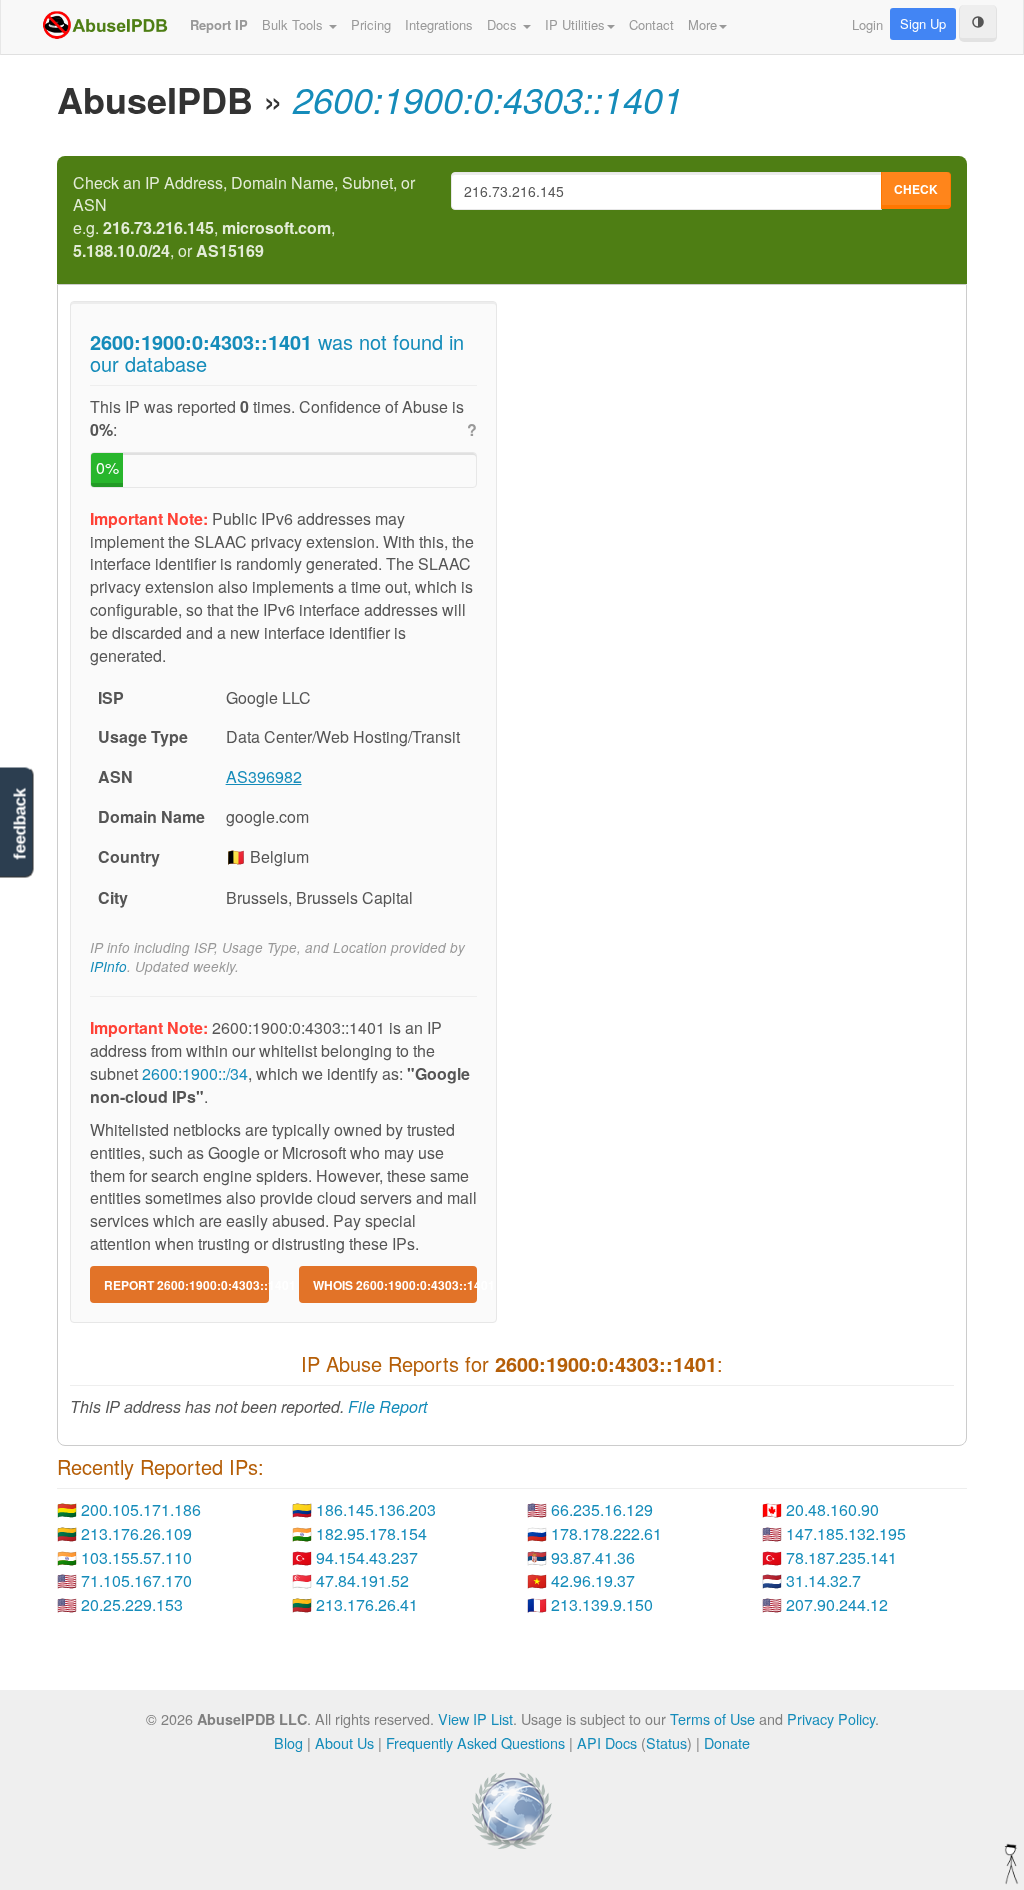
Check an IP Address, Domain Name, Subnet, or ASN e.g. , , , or (244, 217)
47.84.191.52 (362, 1580)
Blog (288, 1742)
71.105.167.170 (136, 1580)
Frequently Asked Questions (475, 1742)
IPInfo (108, 966)
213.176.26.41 (367, 1604)
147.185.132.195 (846, 1533)
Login (867, 24)
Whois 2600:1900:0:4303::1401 (395, 1285)
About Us (344, 1742)
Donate (727, 1742)
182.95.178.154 (371, 1533)
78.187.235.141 (841, 1557)
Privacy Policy (831, 1718)
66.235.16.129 (602, 1509)
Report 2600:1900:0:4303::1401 (186, 1285)
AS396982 (264, 776)
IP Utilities (575, 24)
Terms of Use (712, 1718)
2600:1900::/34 (195, 1073)
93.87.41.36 (593, 1557)
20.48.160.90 (832, 1509)
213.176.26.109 (136, 1533)
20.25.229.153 (132, 1604)
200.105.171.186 (141, 1509)
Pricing (371, 24)
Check (916, 189)
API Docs (607, 1742)
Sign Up (923, 23)
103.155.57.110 (136, 1557)
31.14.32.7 (823, 1580)
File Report (387, 1406)
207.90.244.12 (837, 1604)
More (702, 24)
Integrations (439, 24)
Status (666, 1742)
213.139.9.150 (602, 1604)
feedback (19, 824)
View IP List (475, 1718)
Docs (504, 24)
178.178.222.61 (606, 1533)
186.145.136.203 (376, 1509)
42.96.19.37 (593, 1580)
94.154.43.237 (367, 1557)
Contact (651, 24)
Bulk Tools (294, 24)
